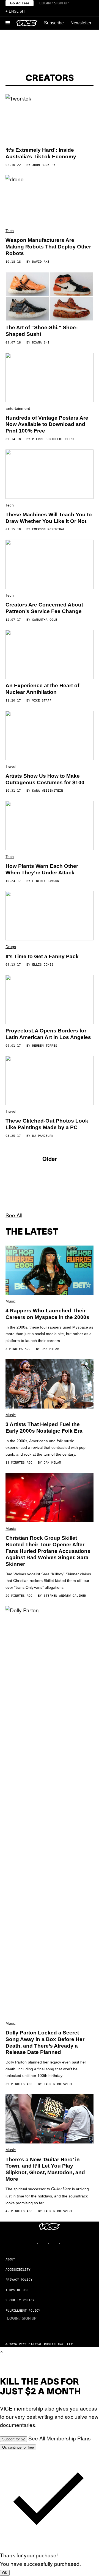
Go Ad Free (20, 3)
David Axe (41, 262)
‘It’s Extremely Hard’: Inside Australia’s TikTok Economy (41, 153)
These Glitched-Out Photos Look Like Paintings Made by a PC (47, 1124)
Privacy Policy (19, 2280)
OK (5, 2573)
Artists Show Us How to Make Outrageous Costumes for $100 (45, 779)
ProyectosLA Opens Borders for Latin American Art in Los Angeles (48, 1034)
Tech (10, 231)
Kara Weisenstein (48, 791)
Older (50, 1159)
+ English (15, 11)
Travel (11, 766)
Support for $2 (13, 2439)
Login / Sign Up (54, 3)
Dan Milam (50, 1349)
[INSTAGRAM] (44, 2244)
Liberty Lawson (46, 881)
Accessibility (18, 2270)
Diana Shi (41, 343)
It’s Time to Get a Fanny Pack (42, 956)
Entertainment (18, 408)
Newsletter (81, 23)
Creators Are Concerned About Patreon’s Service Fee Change (44, 608)
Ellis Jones (43, 965)
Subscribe (54, 23)
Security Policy (20, 2300)
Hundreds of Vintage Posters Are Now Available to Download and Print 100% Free (47, 424)
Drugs (11, 947)
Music (11, 1301)
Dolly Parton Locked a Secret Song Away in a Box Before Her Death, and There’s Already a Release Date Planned (45, 2042)
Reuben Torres (45, 1046)
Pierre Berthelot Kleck (53, 439)
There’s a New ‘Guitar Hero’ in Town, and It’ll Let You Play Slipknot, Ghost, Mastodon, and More (45, 2169)
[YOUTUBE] (66, 2244)
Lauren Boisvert (58, 2084)
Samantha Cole (45, 620)
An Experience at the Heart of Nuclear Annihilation (42, 689)
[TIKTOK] (55, 2244)
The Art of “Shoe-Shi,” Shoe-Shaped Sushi (42, 331)
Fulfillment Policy (23, 2311)
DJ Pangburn (43, 1136)
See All (14, 1215)
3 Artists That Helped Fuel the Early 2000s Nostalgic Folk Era (44, 1428)
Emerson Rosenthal (49, 529)
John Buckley (44, 165)
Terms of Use (17, 2290)
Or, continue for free (18, 2447)
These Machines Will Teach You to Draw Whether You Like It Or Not (49, 518)
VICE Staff (42, 701)
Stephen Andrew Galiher (65, 1596)
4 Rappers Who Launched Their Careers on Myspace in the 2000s (47, 1314)
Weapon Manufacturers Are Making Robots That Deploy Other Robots (48, 247)
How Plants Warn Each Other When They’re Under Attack (42, 869)
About (10, 2259)
